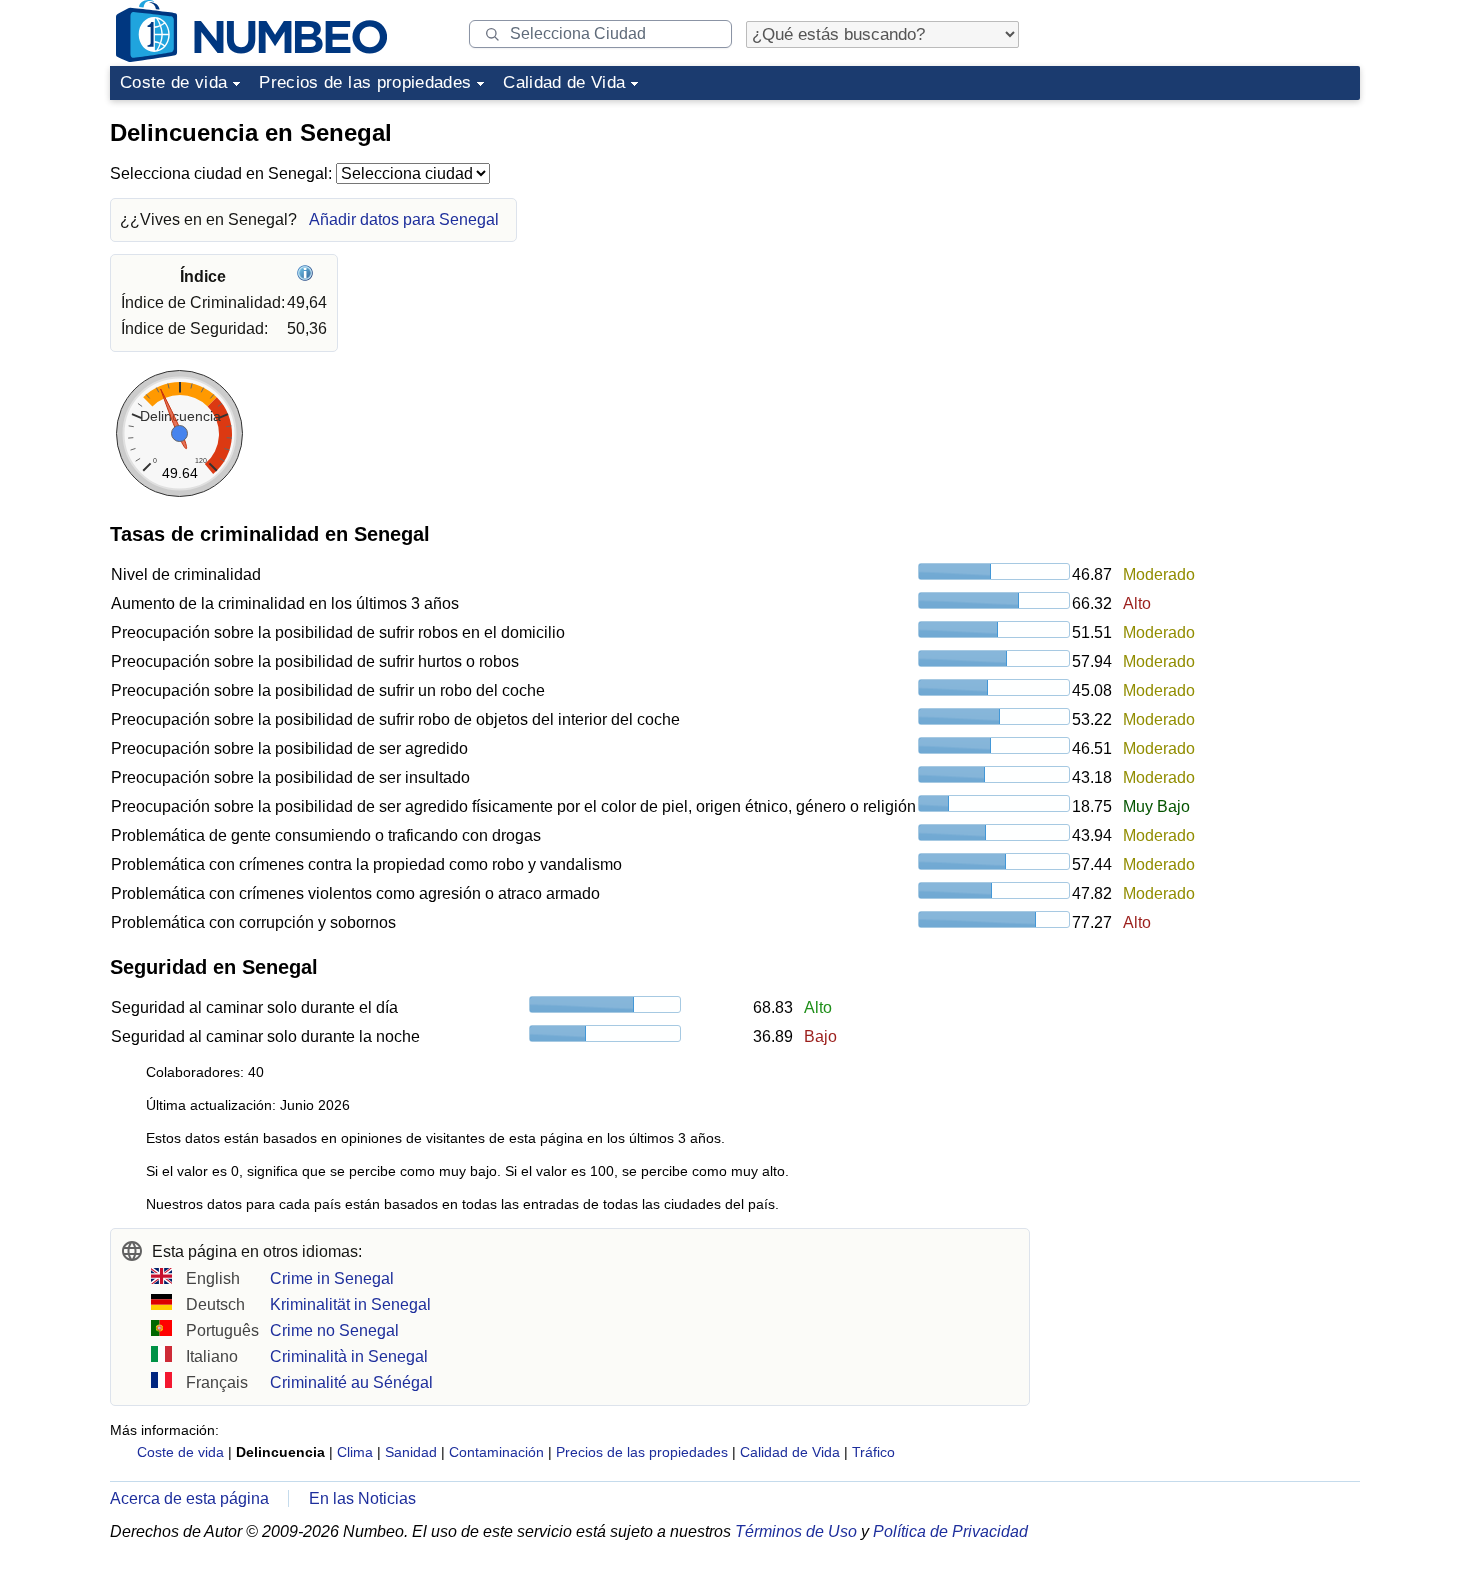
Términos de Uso (796, 1531)
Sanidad (411, 1452)
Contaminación (496, 1452)
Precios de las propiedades (365, 82)
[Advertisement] (1210, 234)
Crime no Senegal (334, 1330)
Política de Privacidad (950, 1531)
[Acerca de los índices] (307, 276)
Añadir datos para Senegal (404, 219)
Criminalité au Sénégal (351, 1382)
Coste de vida (173, 82)
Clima (355, 1452)
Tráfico (873, 1452)
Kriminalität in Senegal (350, 1304)
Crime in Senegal (332, 1278)
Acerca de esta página (189, 1498)
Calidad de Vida (564, 82)
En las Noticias (362, 1498)
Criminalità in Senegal (349, 1356)
